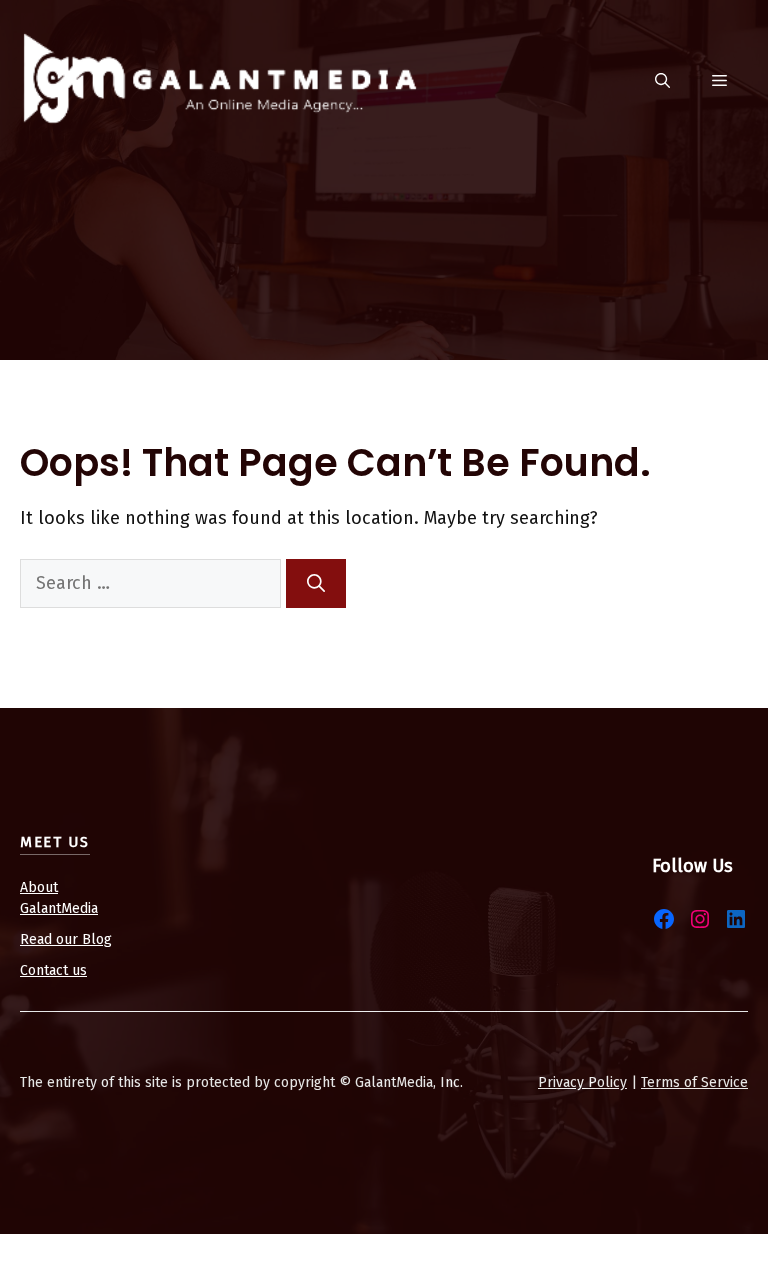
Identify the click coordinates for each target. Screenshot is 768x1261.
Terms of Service (694, 1082)
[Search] (316, 583)
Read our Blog (66, 939)
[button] (662, 81)
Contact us (53, 970)
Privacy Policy (582, 1082)
